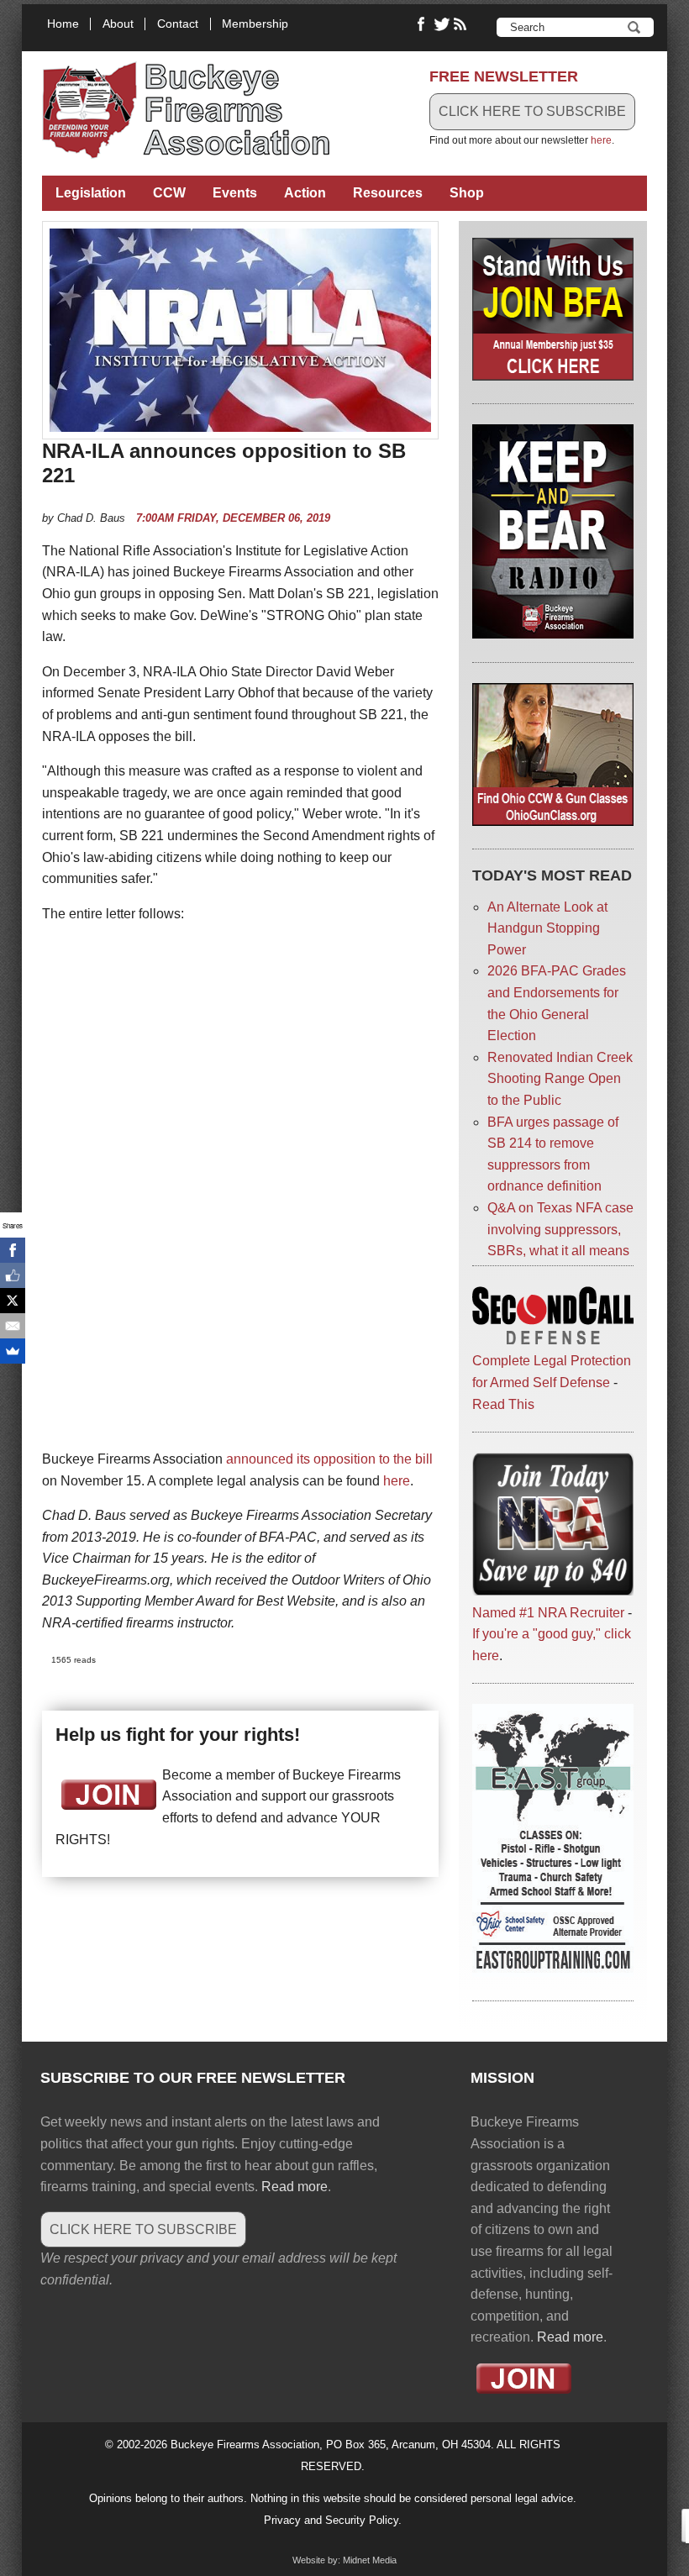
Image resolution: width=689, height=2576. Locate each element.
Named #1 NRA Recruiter (548, 1613)
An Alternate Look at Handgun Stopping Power (547, 928)
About (118, 24)
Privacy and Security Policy (331, 2520)
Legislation (91, 193)
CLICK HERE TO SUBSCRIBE (532, 111)
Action (305, 193)
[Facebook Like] (13, 1275)
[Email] (13, 1326)
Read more (295, 2187)
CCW (169, 193)
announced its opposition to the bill (329, 1459)
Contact (178, 24)
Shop (467, 193)
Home (63, 24)
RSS (462, 24)
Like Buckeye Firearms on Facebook (422, 24)
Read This (503, 1404)
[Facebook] (13, 1250)
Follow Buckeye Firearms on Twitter (442, 24)
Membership (255, 24)
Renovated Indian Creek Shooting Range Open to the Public (560, 1079)
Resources (388, 193)
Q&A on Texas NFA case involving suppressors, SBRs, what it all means (560, 1229)
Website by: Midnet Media (344, 2560)
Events (235, 193)
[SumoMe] (13, 1351)
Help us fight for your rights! (178, 1735)
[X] (13, 1301)
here (601, 140)
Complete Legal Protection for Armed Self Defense (552, 1372)
